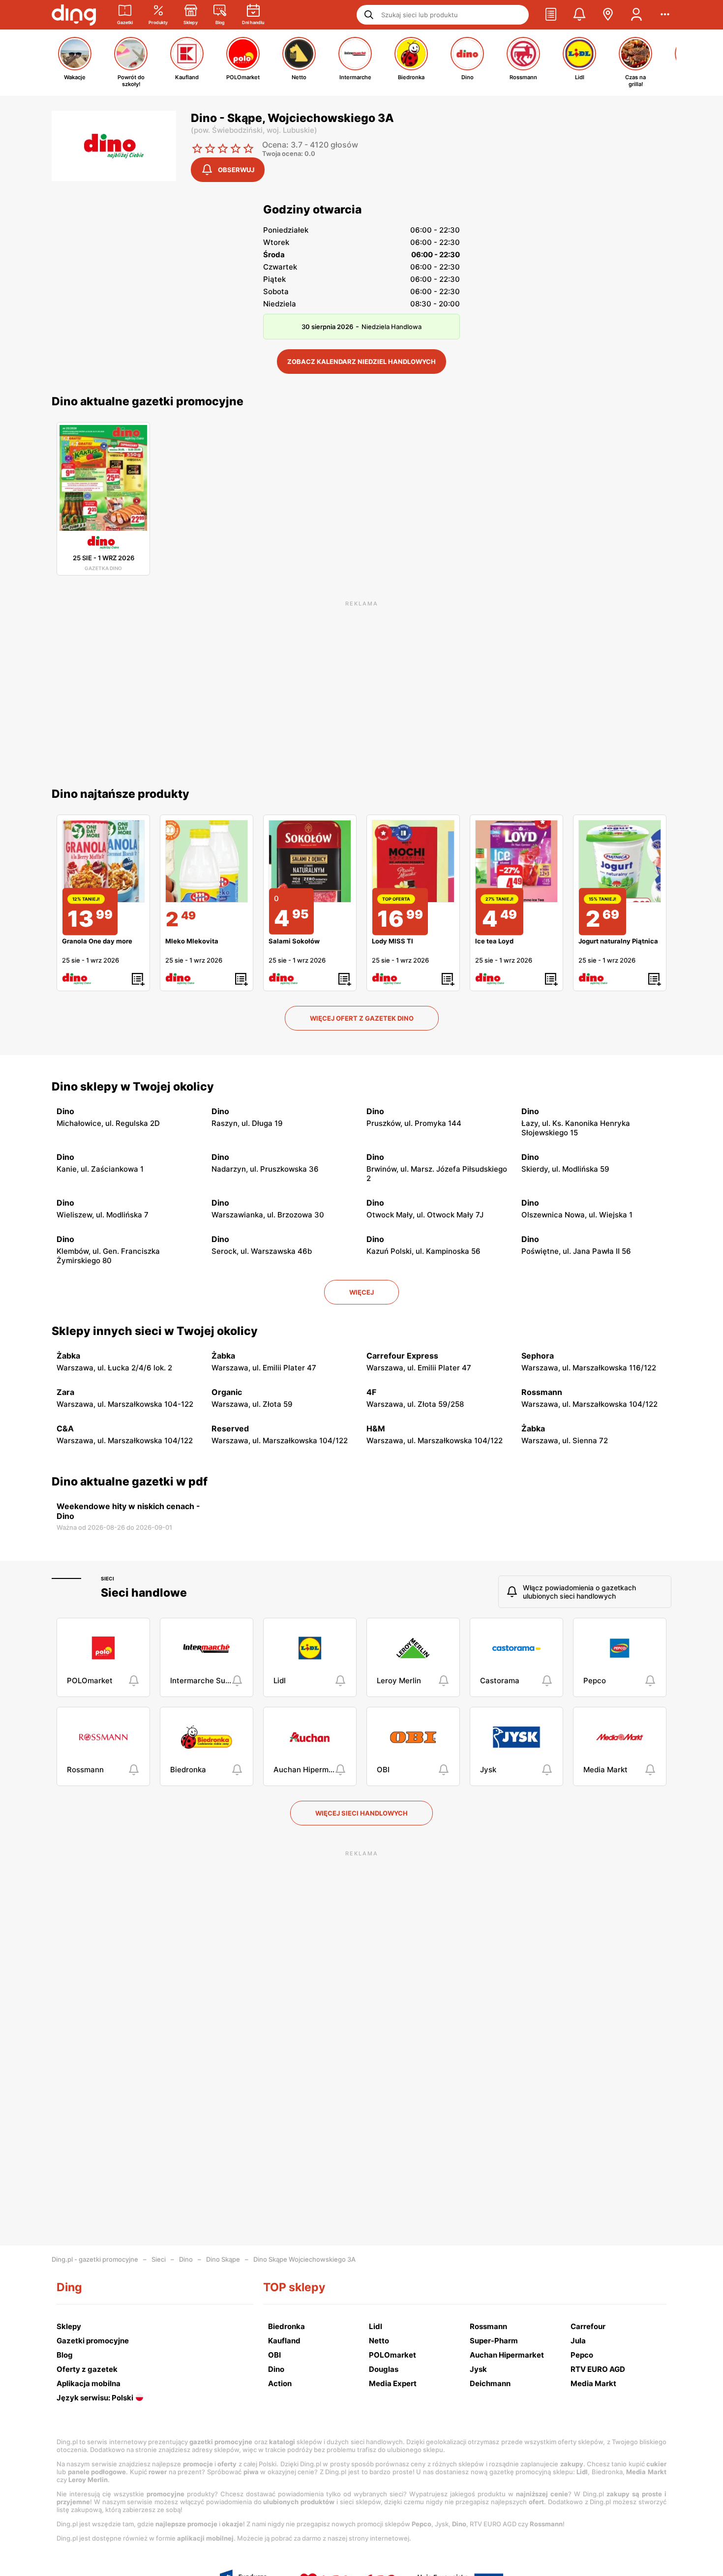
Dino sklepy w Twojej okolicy (133, 1087)
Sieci (107, 1578)
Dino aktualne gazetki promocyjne (148, 401)
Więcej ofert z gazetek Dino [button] (362, 1018)
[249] (207, 861)
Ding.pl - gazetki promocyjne (95, 2259)
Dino (186, 2259)
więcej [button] (361, 1292)
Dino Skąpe (223, 2259)
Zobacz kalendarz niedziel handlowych (361, 362)
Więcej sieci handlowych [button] (361, 1813)
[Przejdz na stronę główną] (74, 15)
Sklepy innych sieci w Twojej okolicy (155, 1331)
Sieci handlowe (144, 1593)
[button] (551, 15)
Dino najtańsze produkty (120, 794)
